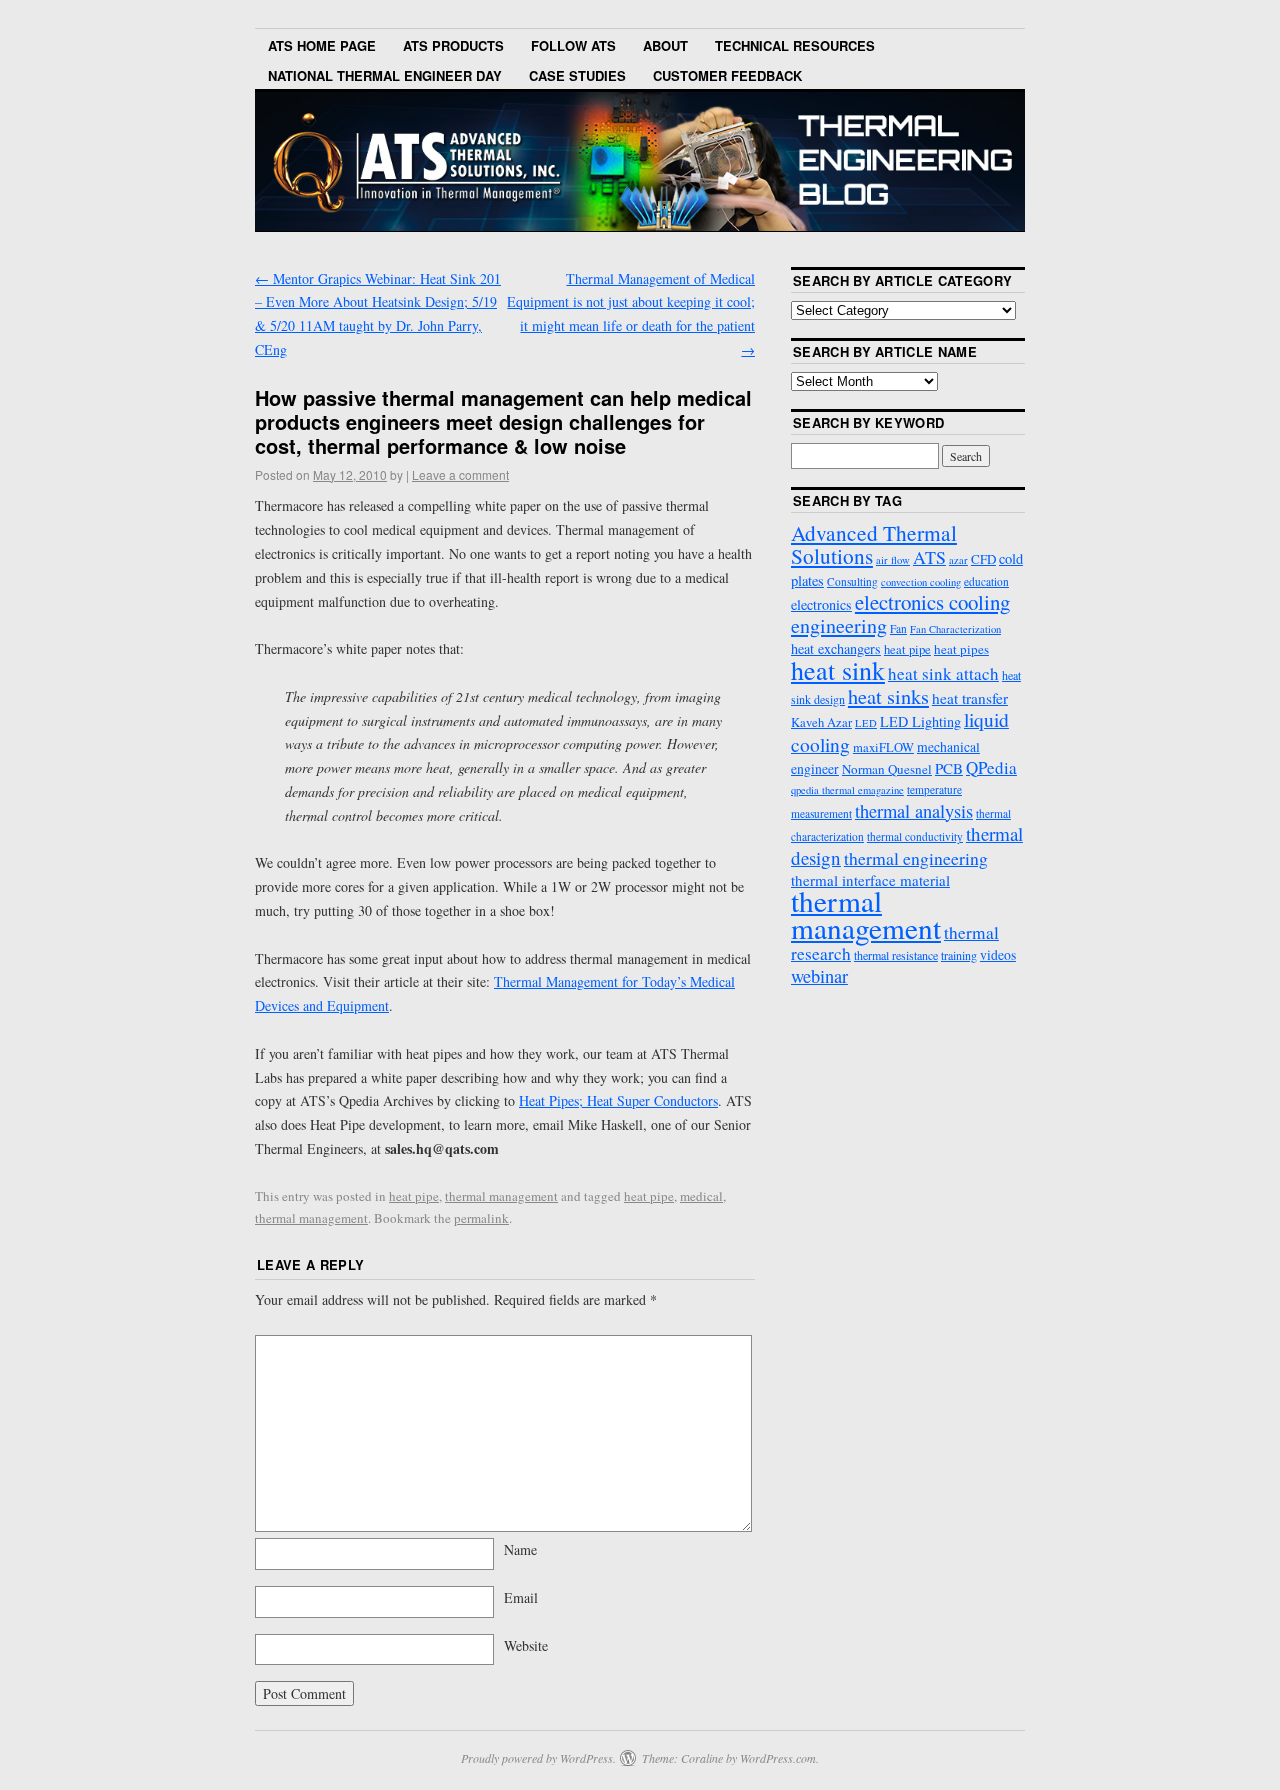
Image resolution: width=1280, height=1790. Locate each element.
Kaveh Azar (821, 722)
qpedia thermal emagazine (847, 790)
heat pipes (961, 649)
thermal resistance (896, 955)
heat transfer (970, 698)
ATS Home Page (322, 45)
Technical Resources (795, 45)
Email (521, 1597)
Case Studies (577, 75)
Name (520, 1549)
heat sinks (888, 696)
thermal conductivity (915, 836)
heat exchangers (836, 648)
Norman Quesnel (887, 769)
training (959, 955)
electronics (821, 604)
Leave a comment (460, 474)
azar (958, 560)
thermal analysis (914, 811)
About (665, 45)
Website (526, 1645)
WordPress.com (778, 1758)
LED (866, 723)
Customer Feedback (727, 75)
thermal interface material (870, 880)
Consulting (852, 581)
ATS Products (453, 45)
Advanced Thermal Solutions (874, 544)
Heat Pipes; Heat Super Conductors (618, 1100)
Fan (898, 628)
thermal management (501, 1196)
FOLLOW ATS (573, 45)
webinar (819, 976)
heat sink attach (943, 673)
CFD (983, 559)
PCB (949, 768)
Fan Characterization (955, 629)
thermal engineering (916, 858)
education (986, 581)
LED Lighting (920, 721)
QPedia (991, 767)
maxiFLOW (883, 747)
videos (998, 954)
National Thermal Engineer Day (385, 75)
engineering (839, 625)
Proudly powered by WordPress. (538, 1758)
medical (701, 1196)
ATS (929, 557)
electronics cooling (932, 602)
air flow (893, 560)
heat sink (838, 670)
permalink (481, 1218)
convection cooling (921, 582)
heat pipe (414, 1196)
